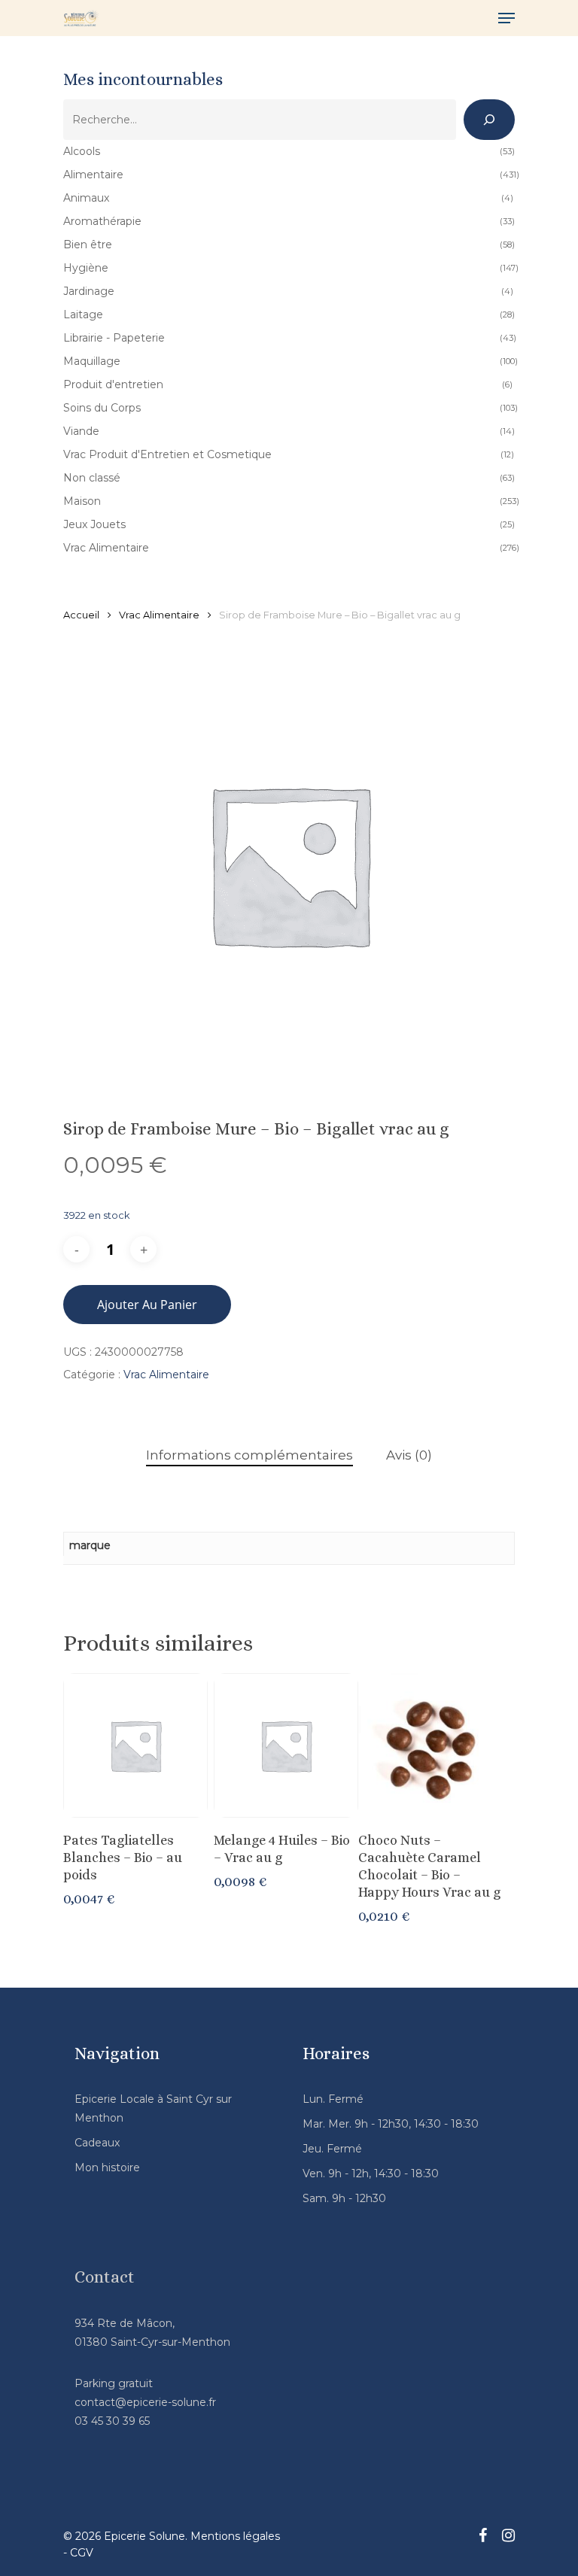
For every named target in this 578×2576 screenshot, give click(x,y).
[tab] (249, 1455)
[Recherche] (489, 120)
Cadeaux (97, 2143)
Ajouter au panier (147, 1305)
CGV (82, 2553)
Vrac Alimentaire (159, 615)
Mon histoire (107, 2167)
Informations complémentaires (249, 1455)
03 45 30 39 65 (112, 2421)
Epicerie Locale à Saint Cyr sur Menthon (153, 2108)
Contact (105, 2277)
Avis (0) (409, 1455)
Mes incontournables (143, 79)
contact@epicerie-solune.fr (145, 2402)
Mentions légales (235, 2536)
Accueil (81, 615)
